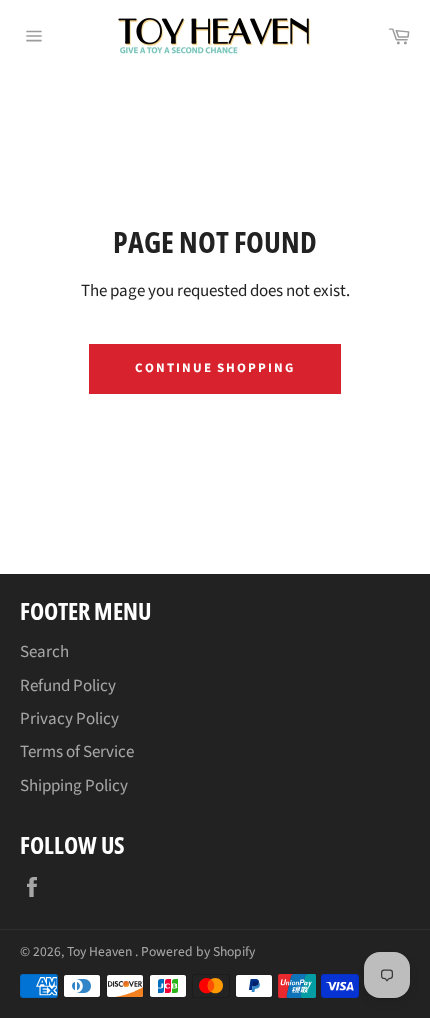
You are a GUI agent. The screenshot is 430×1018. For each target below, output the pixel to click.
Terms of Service (77, 752)
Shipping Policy (74, 786)
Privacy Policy (69, 719)
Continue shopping (215, 368)
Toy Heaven (101, 951)
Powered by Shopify (198, 951)
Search (44, 652)
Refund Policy (68, 686)
